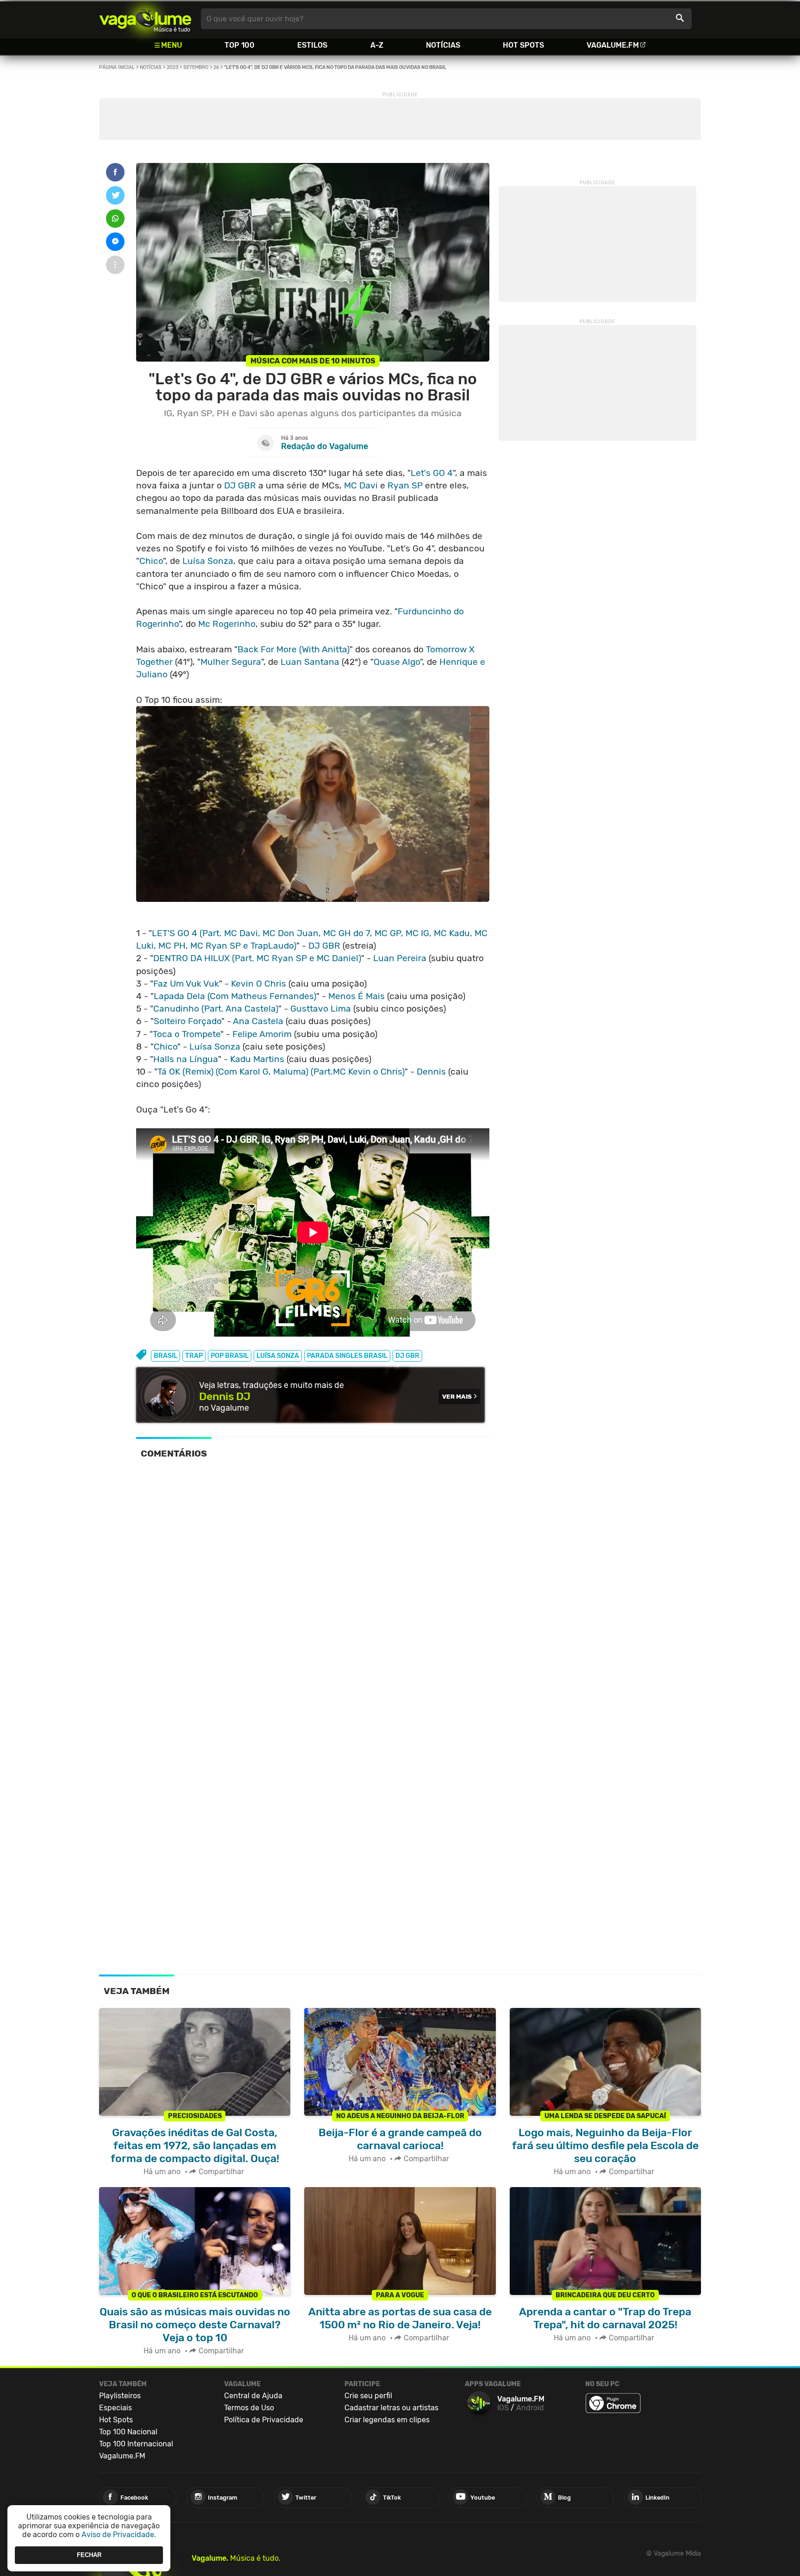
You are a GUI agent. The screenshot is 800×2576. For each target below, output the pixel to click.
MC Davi (361, 485)
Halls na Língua (186, 1059)
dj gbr (407, 1356)
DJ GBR (240, 485)
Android (530, 2408)
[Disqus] (313, 1595)
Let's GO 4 (432, 473)
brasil (166, 1356)
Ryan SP (405, 485)
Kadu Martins (257, 1059)
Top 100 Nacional (128, 2432)
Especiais (116, 2408)
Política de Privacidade (264, 2420)
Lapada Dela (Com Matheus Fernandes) (235, 996)
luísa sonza (278, 1356)
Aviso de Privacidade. (119, 2535)
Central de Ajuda (253, 2396)
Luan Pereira (400, 958)
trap (194, 1356)
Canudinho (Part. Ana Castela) (216, 1009)
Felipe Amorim (262, 1034)
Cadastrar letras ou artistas (391, 2408)
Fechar (89, 2555)
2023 (172, 67)
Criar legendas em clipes (387, 2420)
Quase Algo (397, 662)
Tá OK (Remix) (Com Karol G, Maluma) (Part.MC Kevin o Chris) (281, 1072)
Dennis (431, 1072)
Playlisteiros (120, 2396)
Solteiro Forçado (187, 1021)
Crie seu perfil (368, 2396)
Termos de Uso (249, 2408)
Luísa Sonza (208, 561)
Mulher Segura (231, 662)
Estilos (312, 45)
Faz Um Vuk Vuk (186, 984)
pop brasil (230, 1356)
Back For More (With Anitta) (294, 649)
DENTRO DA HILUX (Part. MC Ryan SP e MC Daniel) (257, 958)
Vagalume (145, 19)
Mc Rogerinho (227, 624)
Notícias (443, 45)
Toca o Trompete (187, 1034)
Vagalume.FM (613, 45)
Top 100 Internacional (136, 2444)
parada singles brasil (347, 1356)
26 (216, 67)
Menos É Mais (356, 996)
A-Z (377, 45)
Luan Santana (310, 662)
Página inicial (117, 67)
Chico (151, 561)
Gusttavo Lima (321, 1009)
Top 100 (240, 45)
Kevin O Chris (259, 984)
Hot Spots (523, 45)
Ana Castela (258, 1021)
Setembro (196, 67)
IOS (503, 2408)
